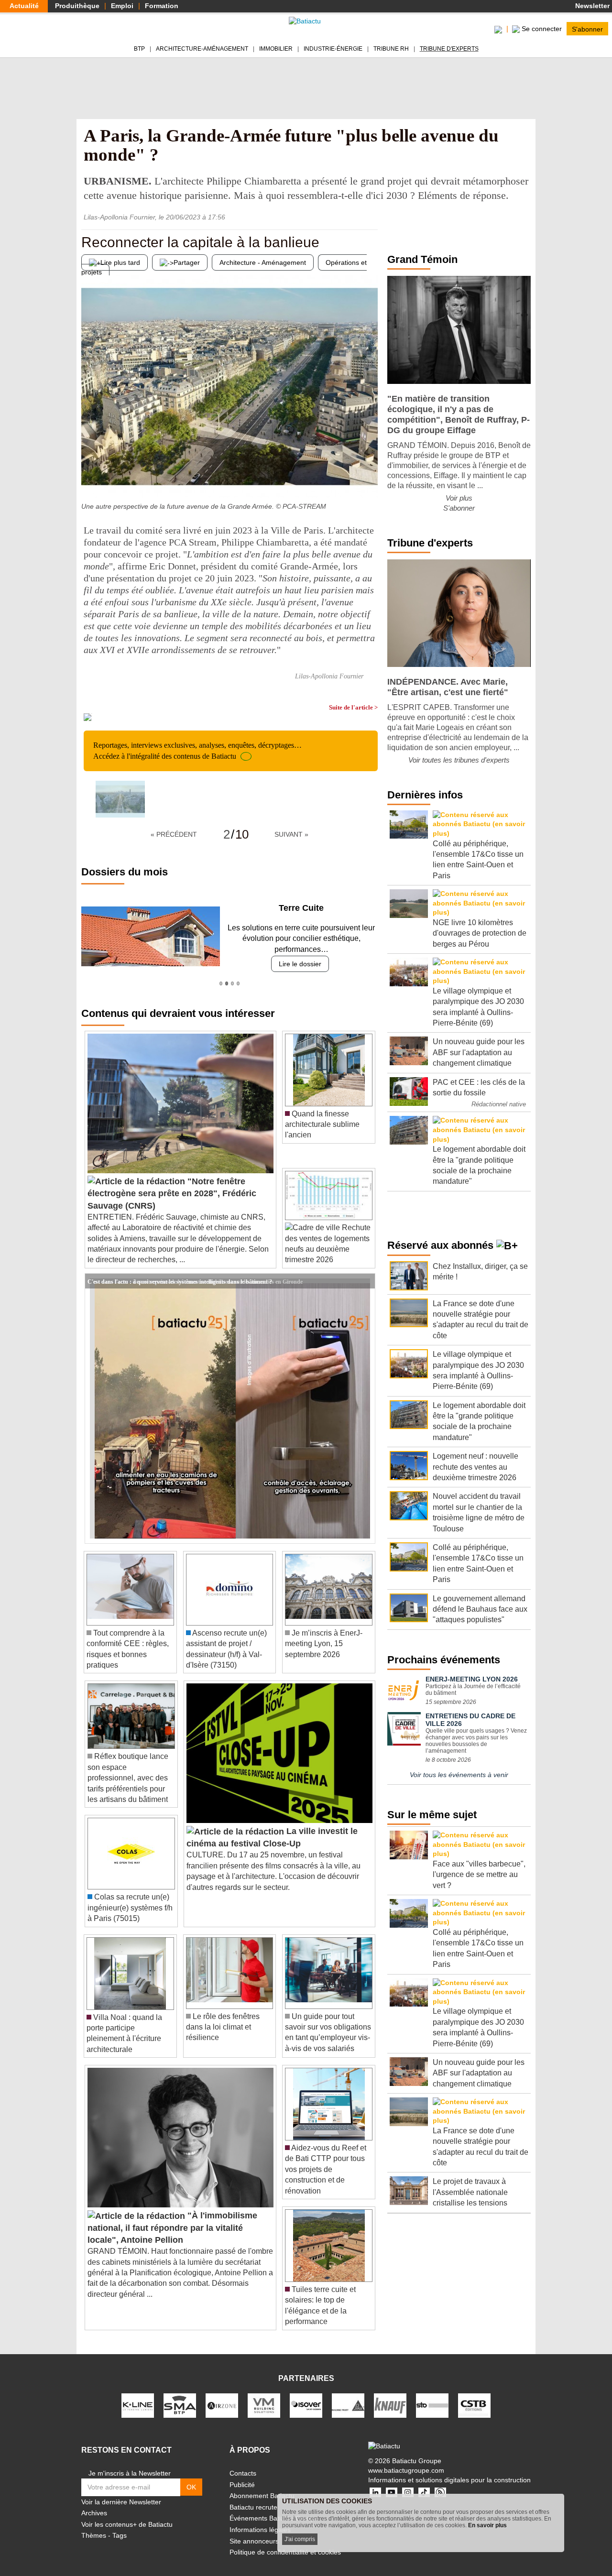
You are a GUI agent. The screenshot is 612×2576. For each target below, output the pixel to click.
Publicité (242, 2485)
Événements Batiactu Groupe (274, 2518)
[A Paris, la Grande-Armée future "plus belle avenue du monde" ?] (120, 799)
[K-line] (138, 2405)
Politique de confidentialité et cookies (285, 2552)
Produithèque (77, 6)
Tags (120, 2535)
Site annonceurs (254, 2541)
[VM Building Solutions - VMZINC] (264, 2405)
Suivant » (291, 834)
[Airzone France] (222, 2405)
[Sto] (432, 2405)
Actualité (24, 6)
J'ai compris (300, 2539)
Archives (94, 2513)
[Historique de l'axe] (371, 479)
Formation (162, 6)
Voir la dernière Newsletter (121, 2502)
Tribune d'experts (449, 49)
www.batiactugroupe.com (406, 2470)
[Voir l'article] (365, 1281)
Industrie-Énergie (333, 49)
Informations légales (260, 2530)
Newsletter (591, 6)
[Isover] (306, 2405)
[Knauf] (390, 2405)
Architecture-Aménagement (202, 49)
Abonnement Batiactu (262, 2496)
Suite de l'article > (353, 707)
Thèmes (94, 2535)
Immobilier (276, 49)
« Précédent (174, 834)
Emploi (122, 6)
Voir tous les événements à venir (459, 1775)
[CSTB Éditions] (474, 2405)
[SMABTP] (180, 2405)
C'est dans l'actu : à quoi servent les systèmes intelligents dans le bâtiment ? (180, 1281)
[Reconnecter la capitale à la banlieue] (88, 479)
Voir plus (459, 498)
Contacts (243, 2473)
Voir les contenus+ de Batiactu (127, 2524)
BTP (139, 49)
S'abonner (587, 29)
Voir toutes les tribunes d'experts (459, 760)
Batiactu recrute (253, 2507)
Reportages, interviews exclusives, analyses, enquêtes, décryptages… (197, 750)
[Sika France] (348, 2405)
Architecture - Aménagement (263, 262)
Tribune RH (391, 49)
